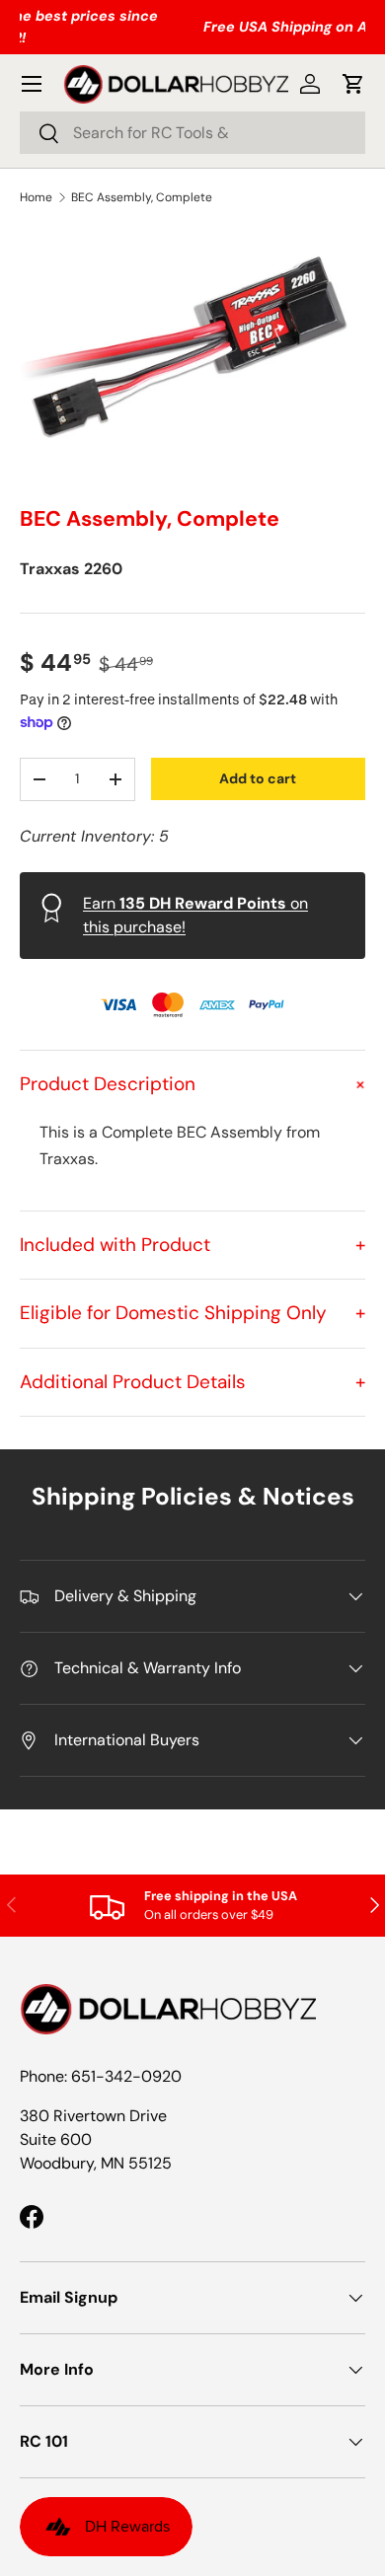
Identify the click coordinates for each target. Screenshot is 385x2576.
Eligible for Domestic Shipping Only (192, 1313)
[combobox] (192, 133)
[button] (353, 84)
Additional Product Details (192, 1382)
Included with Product (192, 1245)
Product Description (192, 1084)
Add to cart (258, 778)
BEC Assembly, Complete (142, 197)
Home (36, 197)
